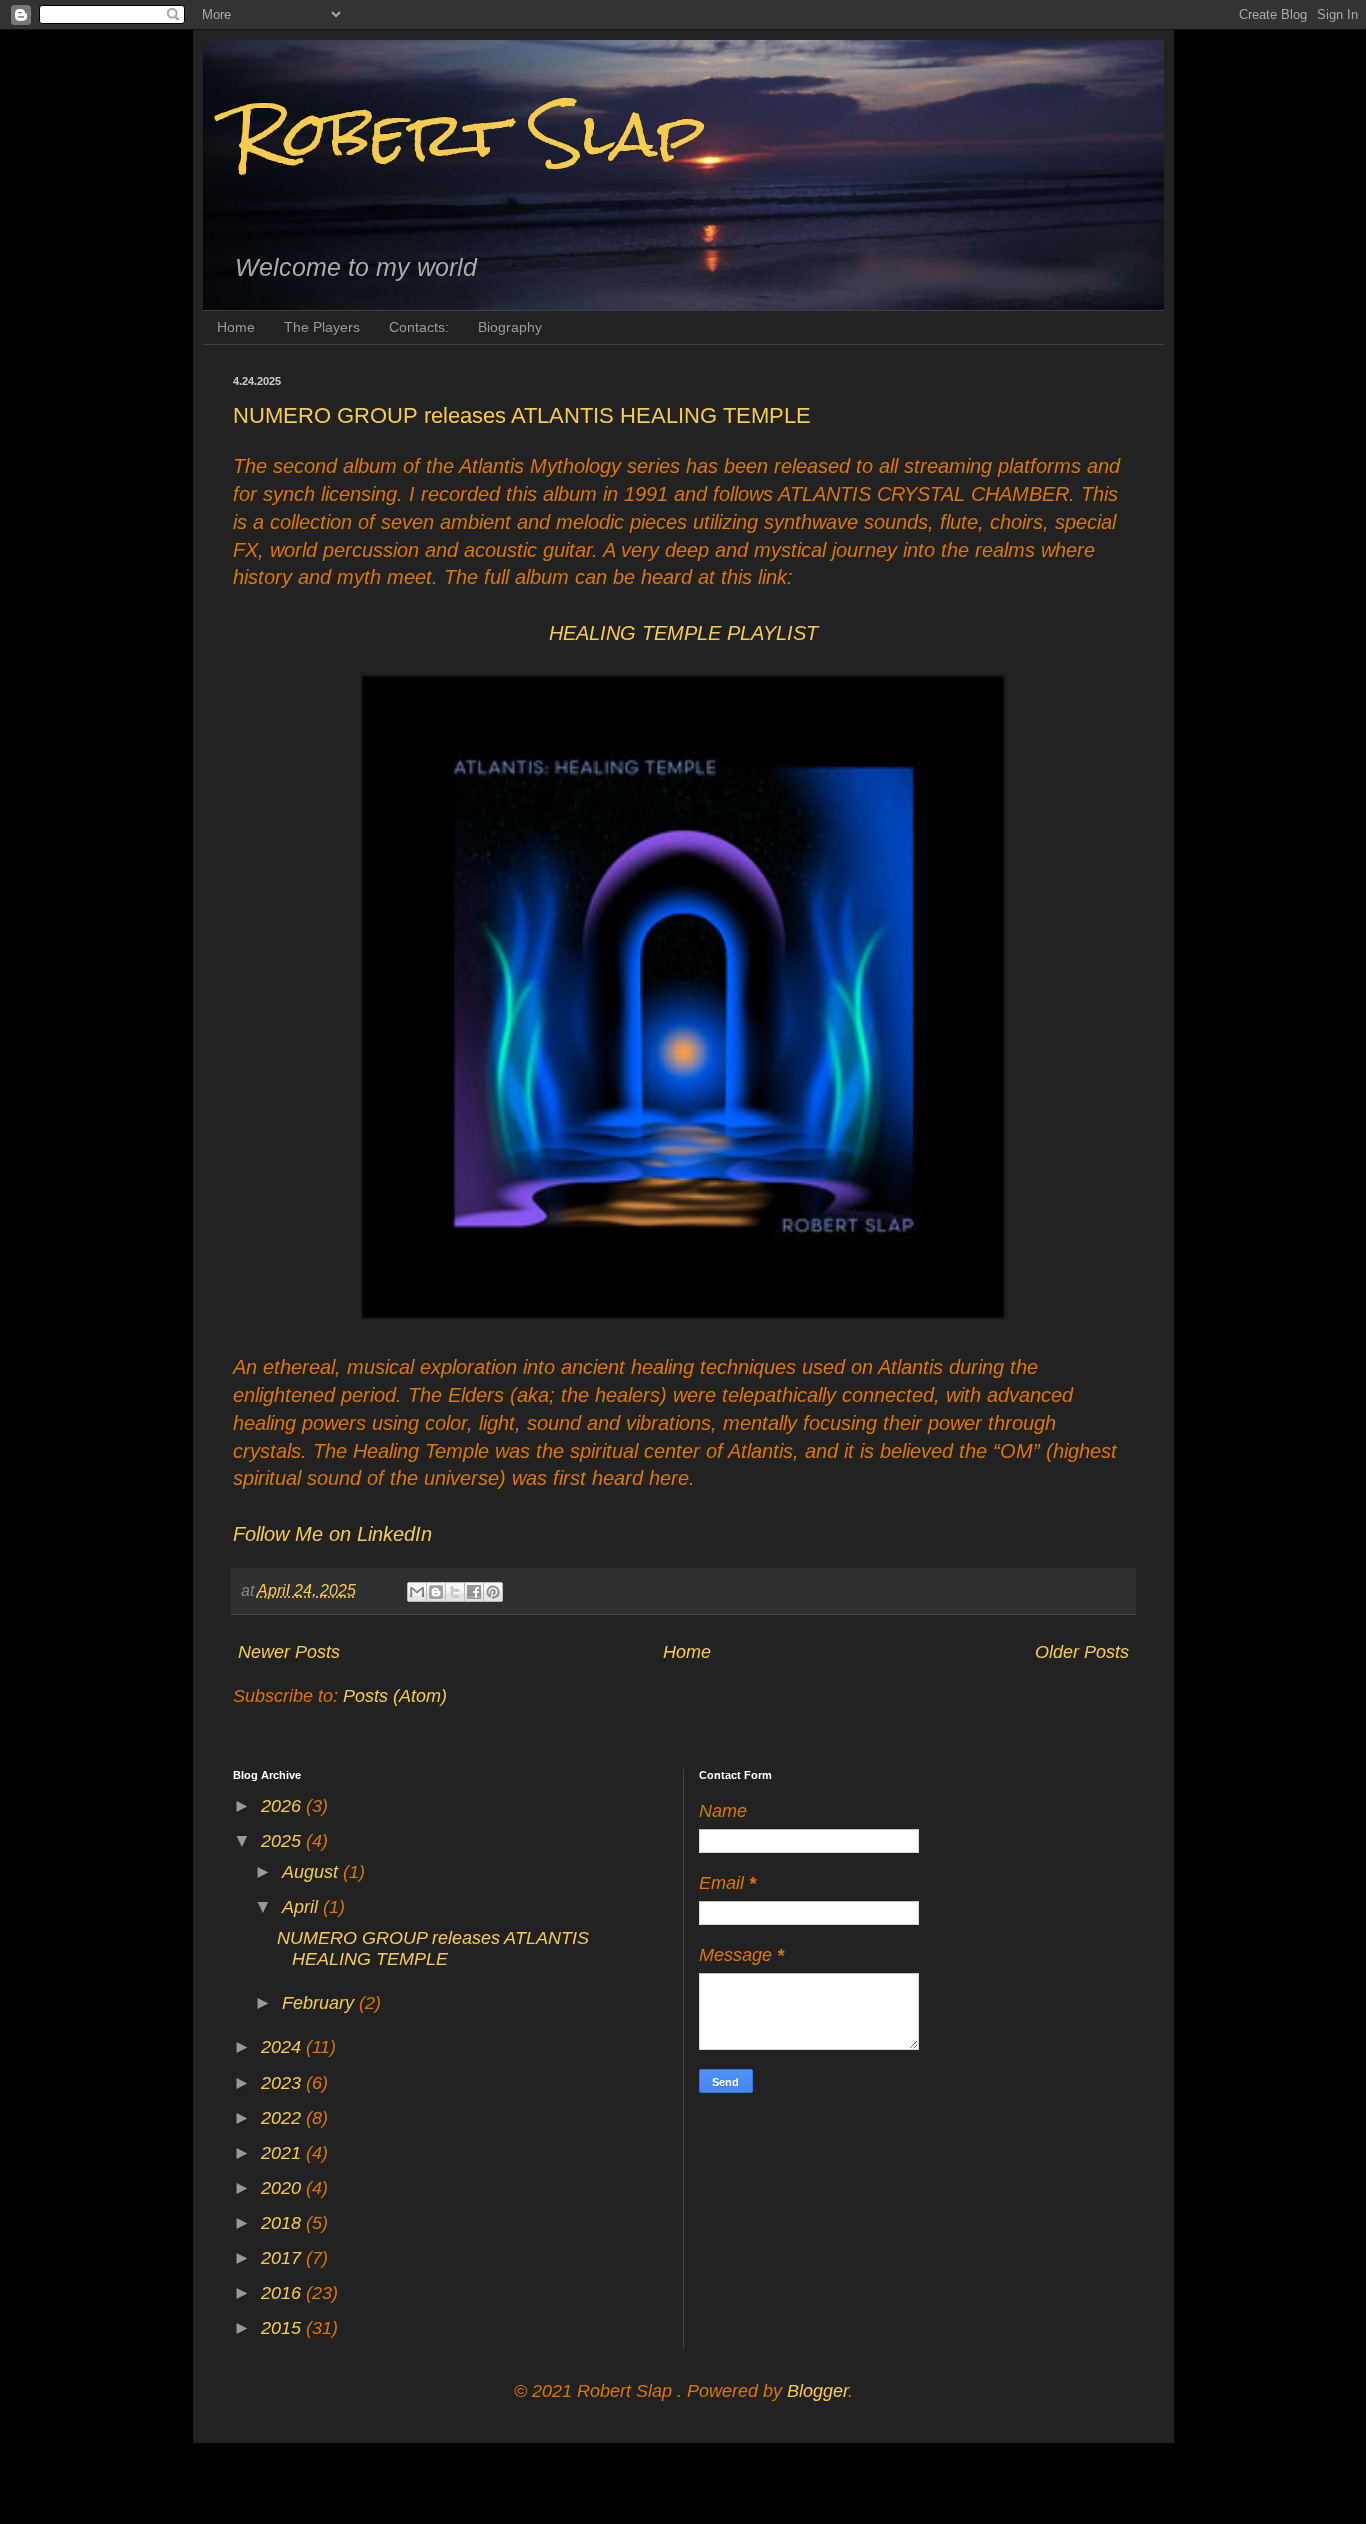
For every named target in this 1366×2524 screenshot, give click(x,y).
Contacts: (419, 327)
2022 (283, 2118)
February (320, 2003)
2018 (283, 2223)
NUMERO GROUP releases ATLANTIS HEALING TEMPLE (522, 415)
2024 (283, 2047)
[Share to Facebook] (474, 1592)
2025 (283, 1841)
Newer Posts (289, 1652)
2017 (283, 2258)
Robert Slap (469, 133)
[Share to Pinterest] (493, 1592)
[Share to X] (455, 1592)
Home (236, 327)
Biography (510, 327)
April (302, 1907)
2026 (283, 1806)
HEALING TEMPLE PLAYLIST (683, 633)
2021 (283, 2153)
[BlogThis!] (436, 1592)
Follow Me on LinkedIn (332, 1534)
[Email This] (417, 1592)
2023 (283, 2083)
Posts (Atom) (395, 1696)
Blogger (817, 2391)
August (312, 1872)
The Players (322, 327)
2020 (283, 2188)
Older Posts (1082, 1652)
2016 (283, 2293)
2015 (283, 2328)
